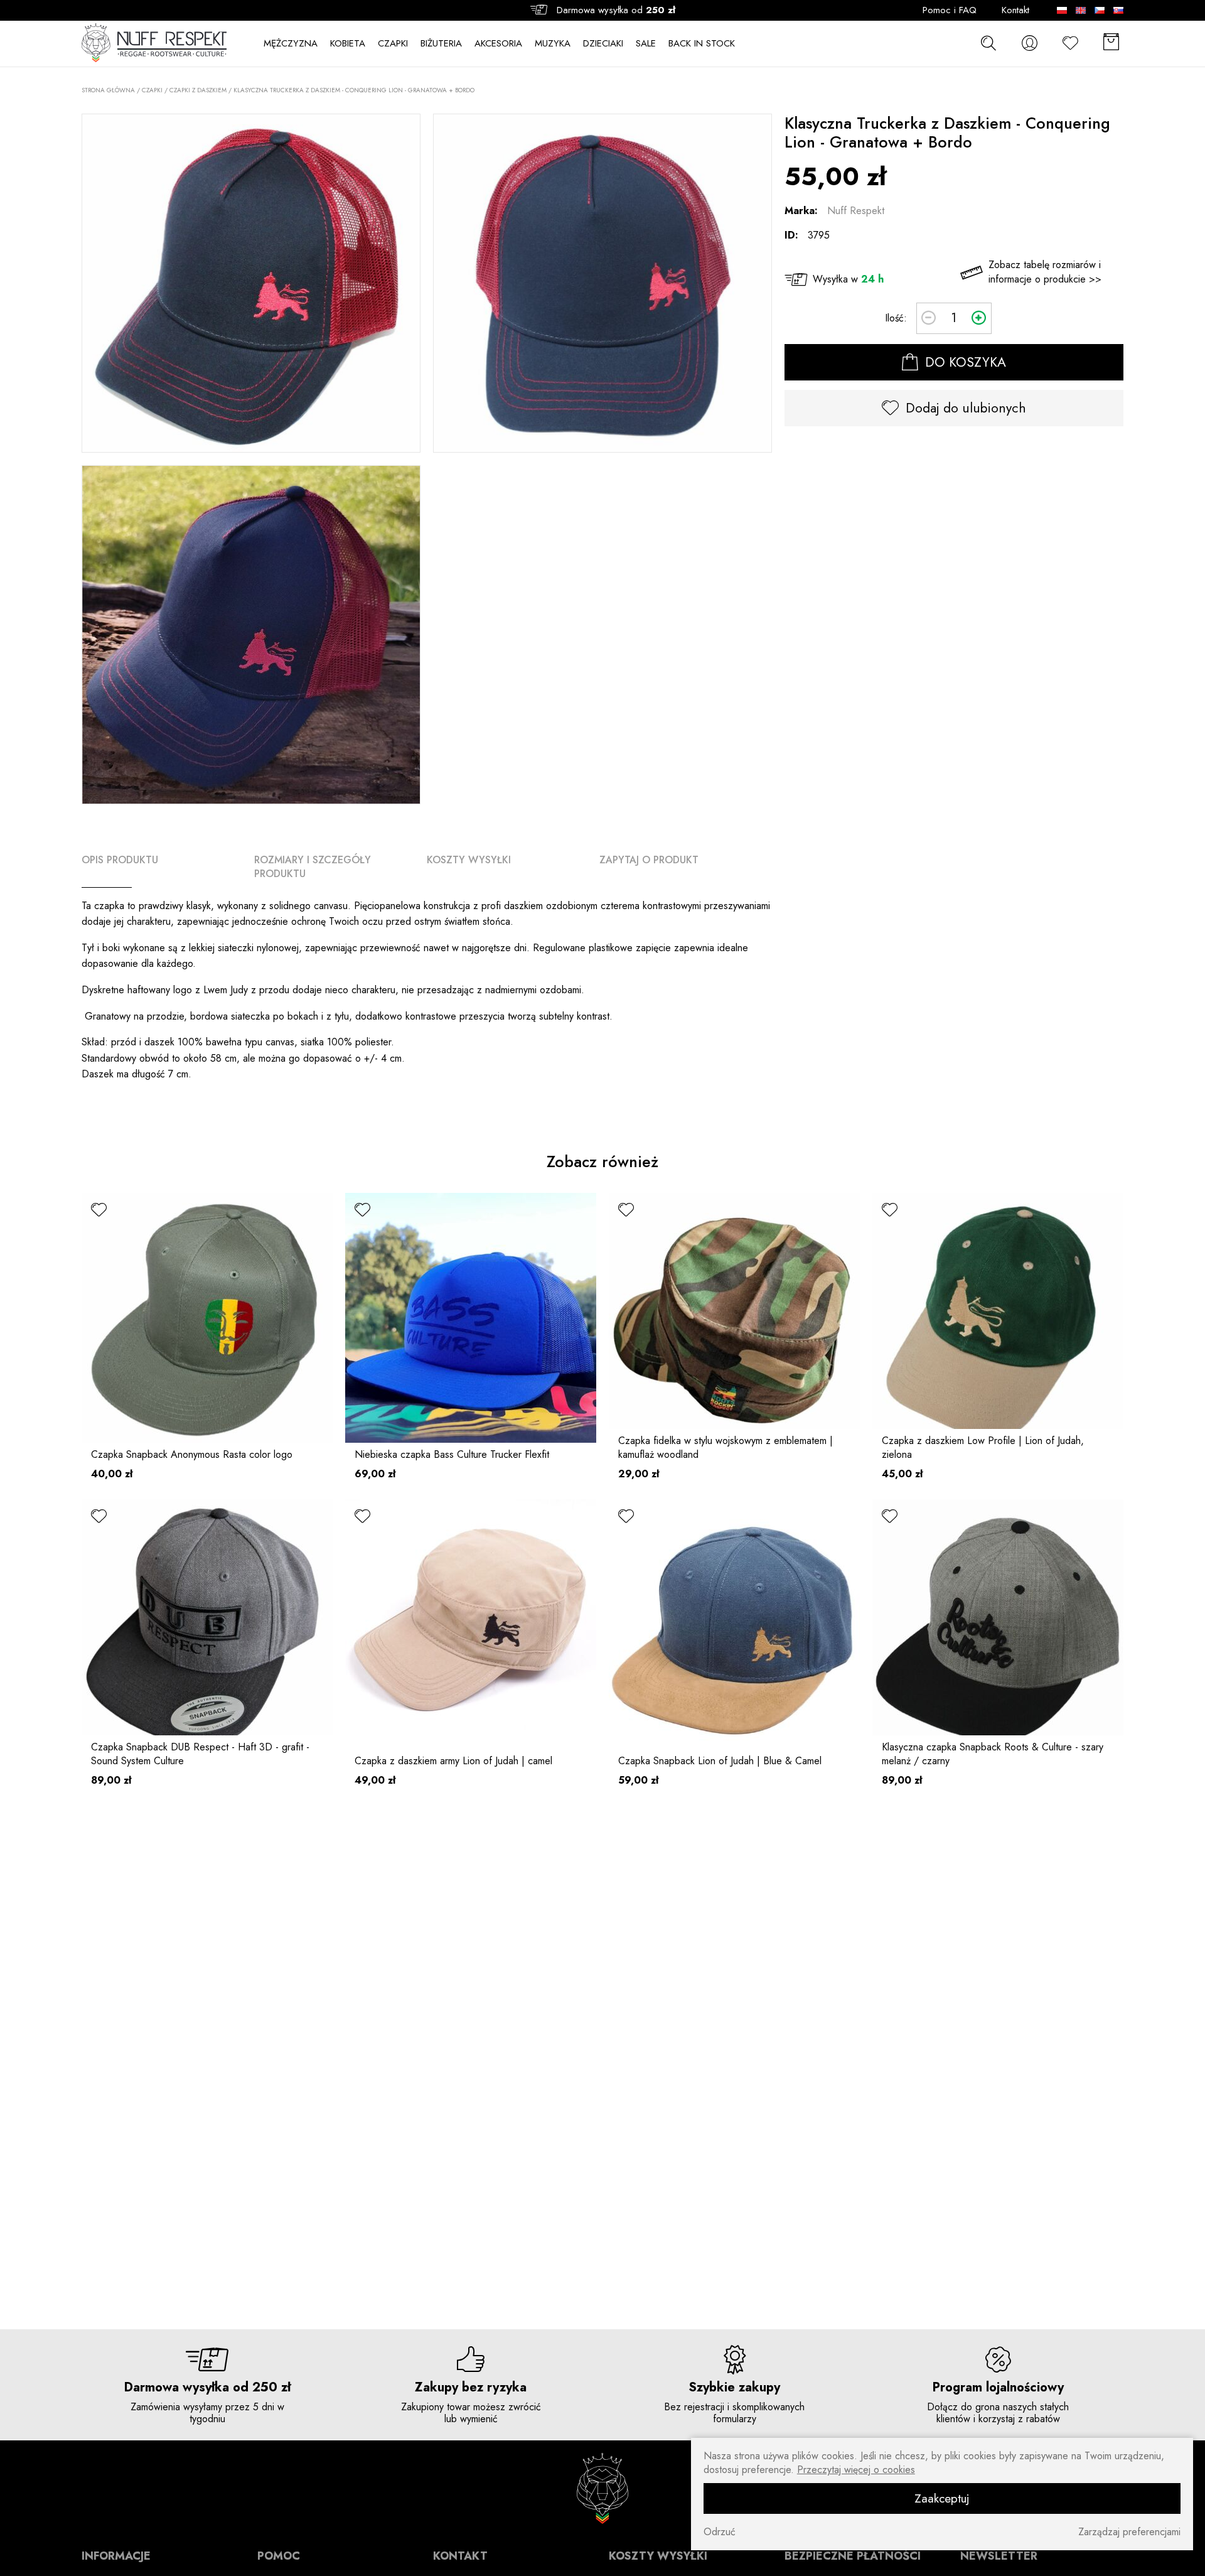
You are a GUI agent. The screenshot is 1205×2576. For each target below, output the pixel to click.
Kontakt (1015, 10)
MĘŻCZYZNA (291, 44)
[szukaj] (988, 43)
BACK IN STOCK (702, 44)
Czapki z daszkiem (198, 90)
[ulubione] (99, 1210)
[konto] (1029, 43)
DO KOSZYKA (964, 362)
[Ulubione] (1070, 43)
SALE (646, 44)
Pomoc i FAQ (950, 10)
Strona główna (108, 90)
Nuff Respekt (856, 211)
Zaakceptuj (942, 2498)
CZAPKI (393, 44)
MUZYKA (553, 44)
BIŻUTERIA (441, 44)
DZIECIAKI (603, 44)
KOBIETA (348, 44)
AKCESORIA (498, 44)
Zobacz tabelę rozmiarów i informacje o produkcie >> (1045, 272)
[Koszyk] (1111, 43)
